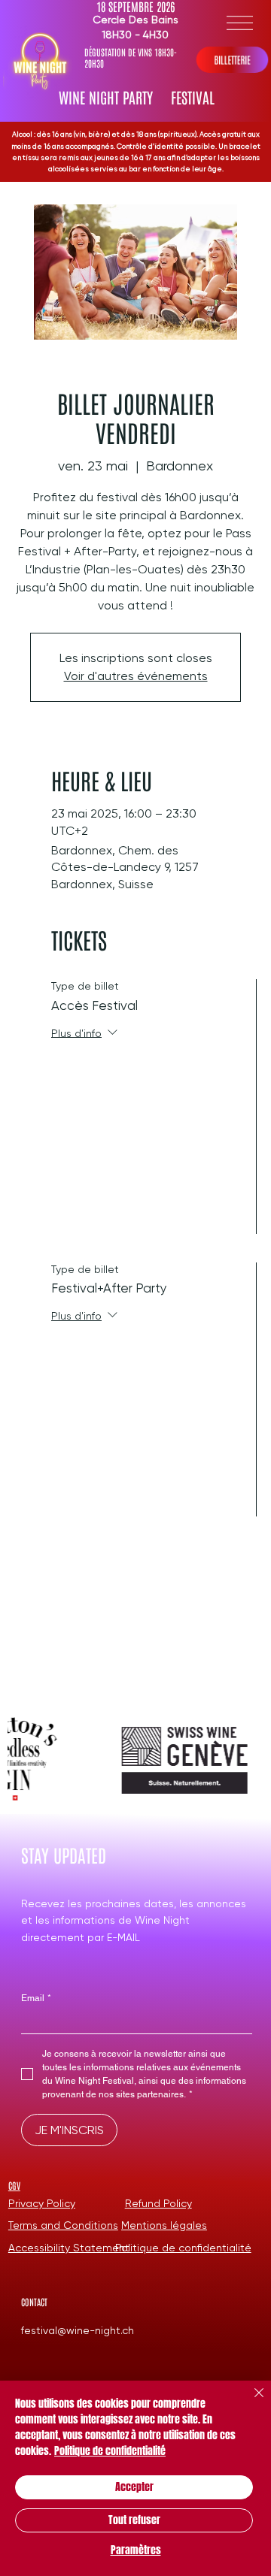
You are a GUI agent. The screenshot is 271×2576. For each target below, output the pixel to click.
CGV (14, 2185)
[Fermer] (250, 2402)
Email (36, 1998)
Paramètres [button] (136, 2550)
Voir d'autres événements (136, 676)
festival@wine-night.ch (78, 2330)
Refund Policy (158, 2203)
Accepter (134, 2487)
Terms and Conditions (63, 2225)
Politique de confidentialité (183, 2248)
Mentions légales (164, 2225)
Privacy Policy (42, 2203)
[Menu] (240, 23)
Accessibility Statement (69, 2248)
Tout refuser (134, 2520)
